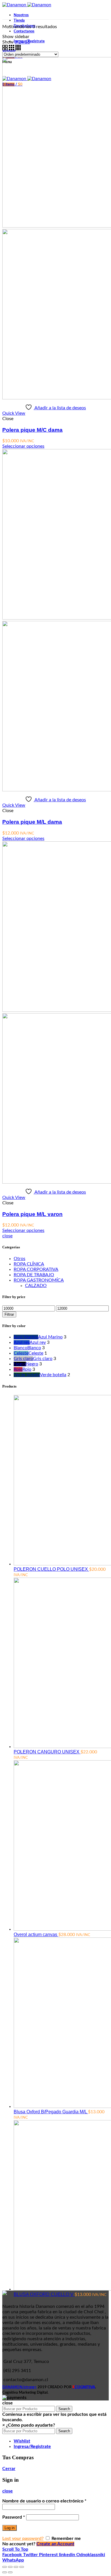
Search (64, 2409)
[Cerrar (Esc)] (5, 2567)
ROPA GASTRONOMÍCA (39, 1280)
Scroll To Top (15, 2549)
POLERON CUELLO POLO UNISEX (51, 1569)
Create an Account (55, 2544)
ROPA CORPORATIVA (36, 1269)
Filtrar (9, 1314)
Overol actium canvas (36, 1934)
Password (14, 2517)
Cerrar (9, 2469)
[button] (29, 2425)
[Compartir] (10, 2567)
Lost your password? (23, 2539)
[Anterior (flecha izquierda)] (5, 2572)
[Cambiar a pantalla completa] (16, 2567)
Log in (10, 2528)
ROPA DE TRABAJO (34, 1275)
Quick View (14, 413)
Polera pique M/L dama (32, 822)
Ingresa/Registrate (32, 2446)
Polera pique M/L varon (32, 1214)
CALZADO (36, 1286)
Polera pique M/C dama (32, 430)
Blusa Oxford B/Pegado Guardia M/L (51, 2112)
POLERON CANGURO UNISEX (47, 1752)
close (7, 1236)
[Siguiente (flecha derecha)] (10, 2572)
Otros (19, 1259)
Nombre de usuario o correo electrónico (44, 2501)
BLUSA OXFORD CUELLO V (44, 2294)
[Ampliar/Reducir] (22, 2567)
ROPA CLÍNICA (29, 1264)
